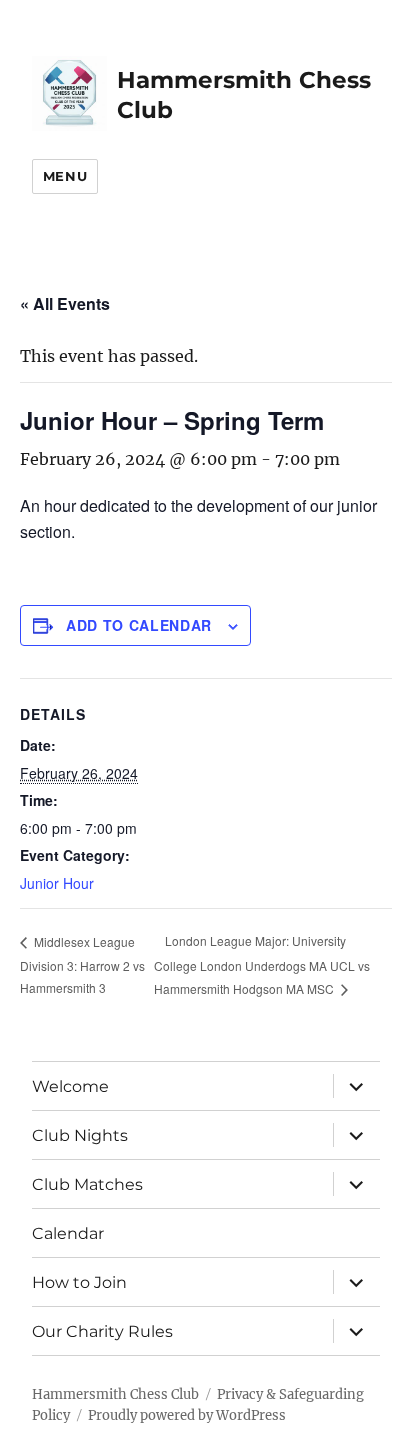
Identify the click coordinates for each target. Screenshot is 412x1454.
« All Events (65, 303)
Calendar (68, 1233)
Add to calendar (139, 625)
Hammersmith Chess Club (115, 1394)
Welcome (70, 1086)
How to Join (79, 1282)
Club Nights (80, 1135)
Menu (65, 176)
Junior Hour (57, 883)
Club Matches (87, 1184)
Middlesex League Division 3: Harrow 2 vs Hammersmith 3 (82, 965)
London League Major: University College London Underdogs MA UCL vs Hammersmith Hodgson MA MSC (262, 964)
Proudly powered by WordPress (187, 1415)
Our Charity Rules (102, 1331)
